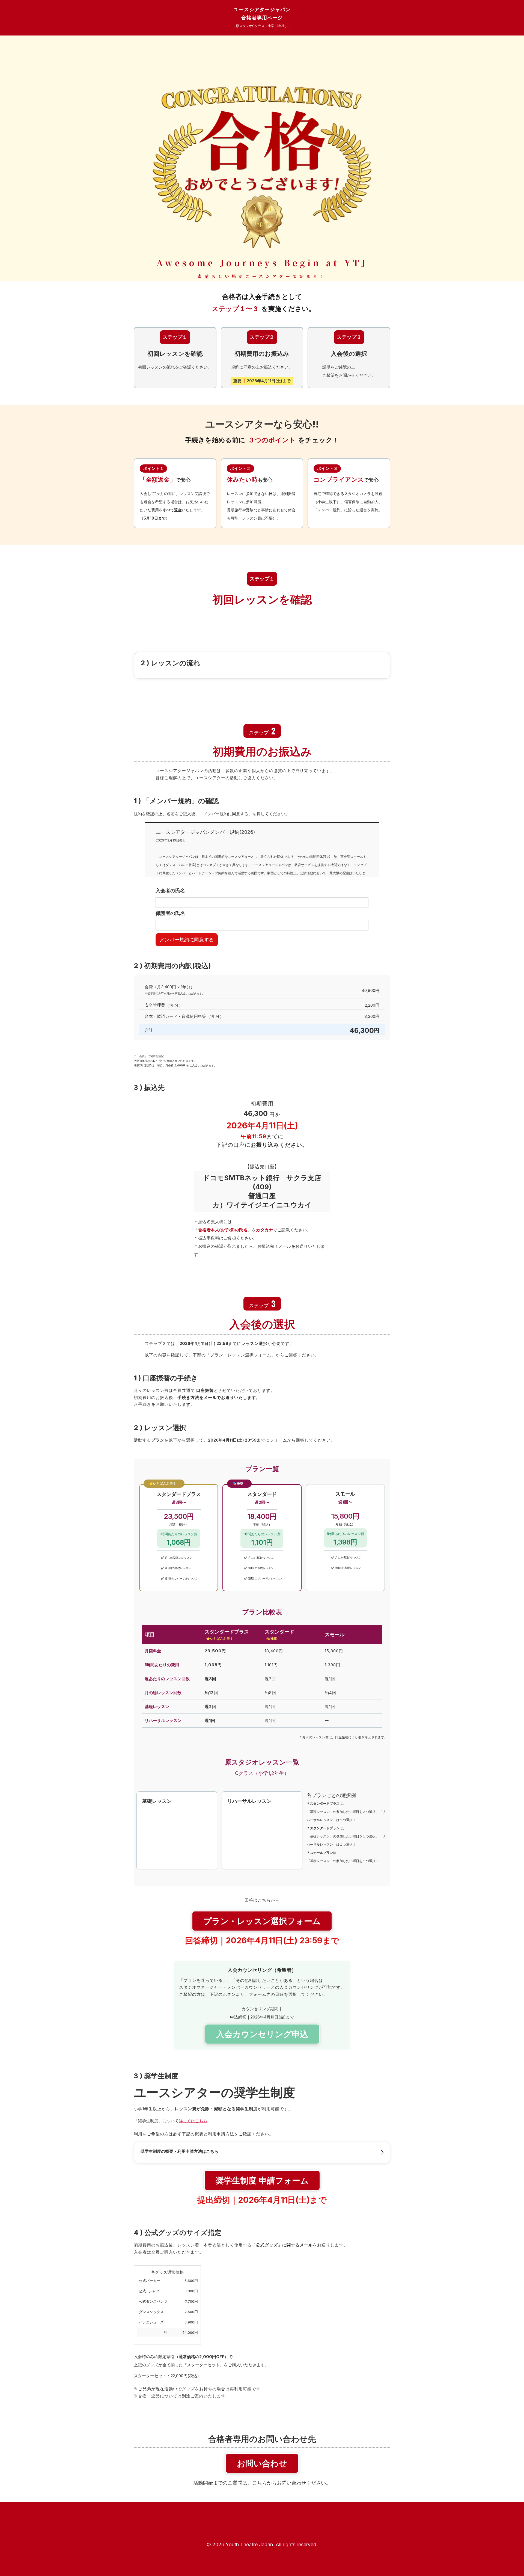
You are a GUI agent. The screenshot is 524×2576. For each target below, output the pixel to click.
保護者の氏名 (170, 913)
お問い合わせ (262, 2463)
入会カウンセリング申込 (262, 2034)
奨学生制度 (262, 2180)
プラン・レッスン (262, 1921)
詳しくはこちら (193, 2121)
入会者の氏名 (170, 891)
